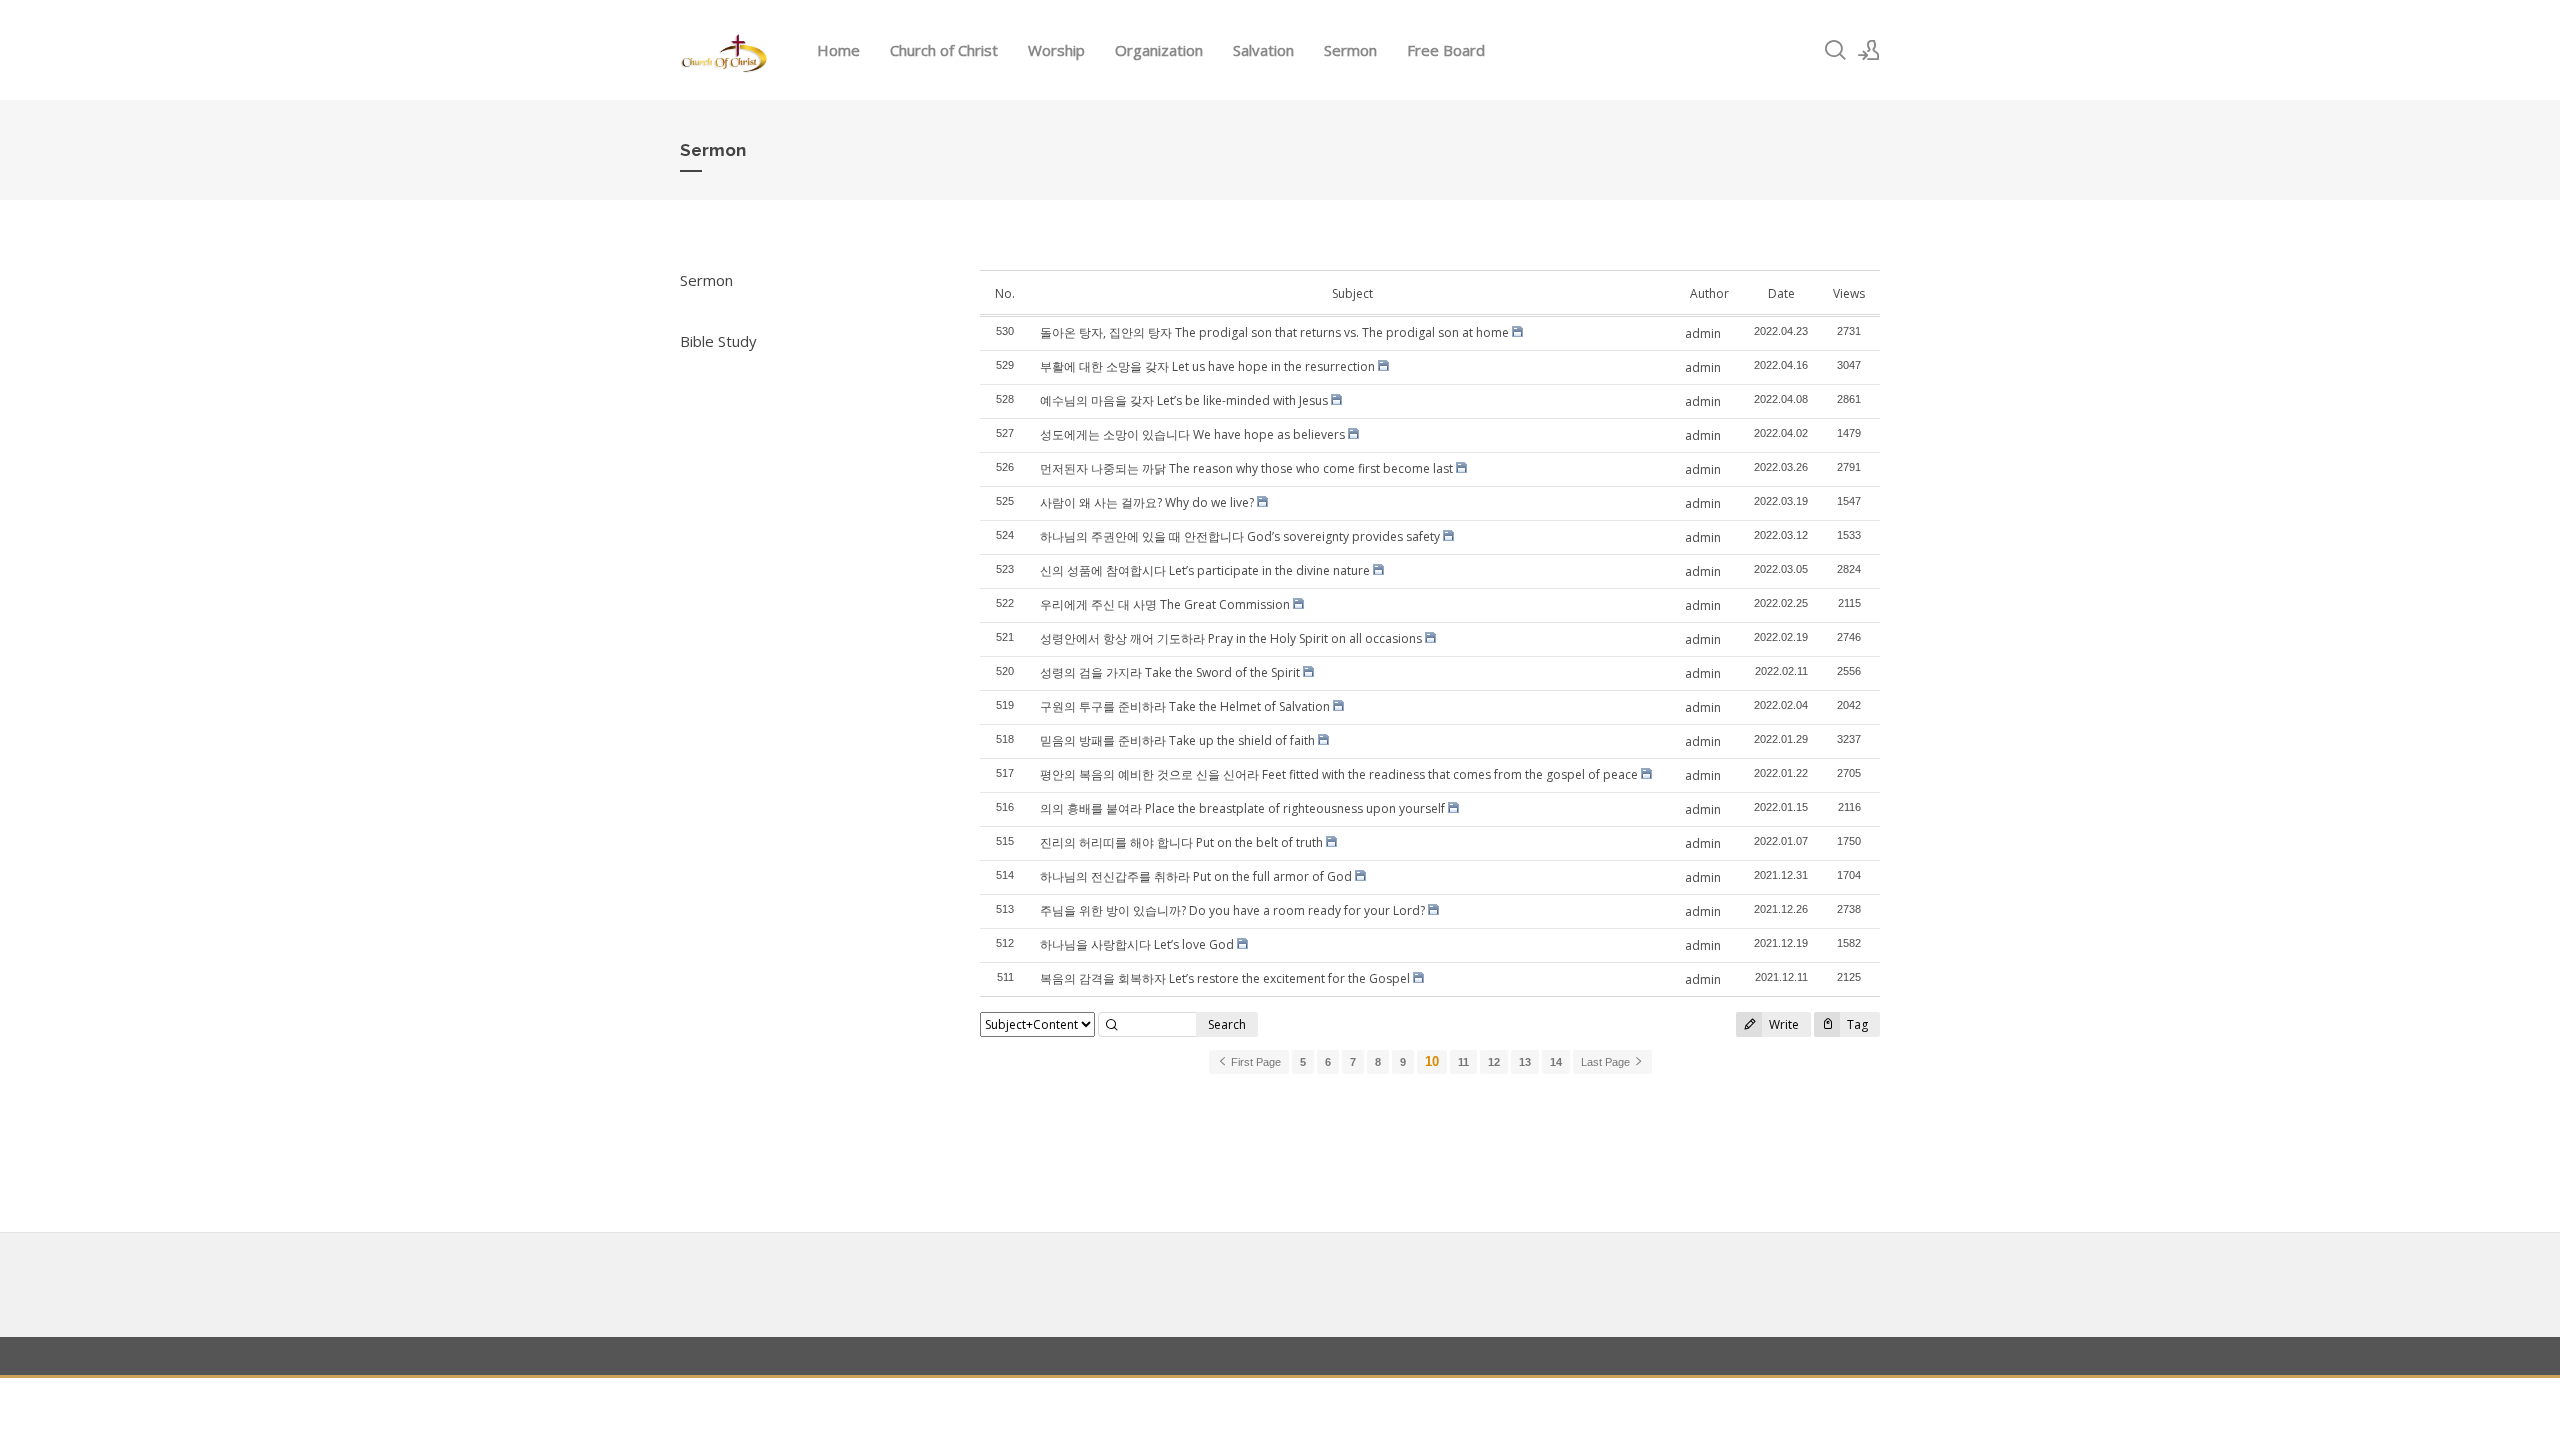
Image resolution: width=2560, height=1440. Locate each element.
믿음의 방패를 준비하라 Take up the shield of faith (1177, 740)
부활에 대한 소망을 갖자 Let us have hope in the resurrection (1207, 366)
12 (1494, 1062)
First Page (1254, 1062)
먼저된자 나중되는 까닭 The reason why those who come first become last (1246, 468)
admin (1703, 333)
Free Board (1446, 50)
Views (1849, 293)
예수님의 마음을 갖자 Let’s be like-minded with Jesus (1184, 400)
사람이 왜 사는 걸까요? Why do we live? (1147, 502)
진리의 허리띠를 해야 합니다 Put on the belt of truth (1181, 842)
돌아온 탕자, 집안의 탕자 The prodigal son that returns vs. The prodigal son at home (1274, 332)
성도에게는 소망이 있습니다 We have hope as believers (1192, 434)
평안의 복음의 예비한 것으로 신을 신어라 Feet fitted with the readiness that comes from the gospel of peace (1339, 774)
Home (838, 50)
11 (1463, 1062)
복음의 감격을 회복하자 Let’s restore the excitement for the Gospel (1225, 978)
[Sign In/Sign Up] (1869, 50)
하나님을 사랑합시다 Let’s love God (1137, 944)
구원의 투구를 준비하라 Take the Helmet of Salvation (1185, 706)
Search (1227, 1024)
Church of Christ (944, 50)
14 (1556, 1062)
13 (1525, 1062)
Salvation (1263, 50)
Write (1782, 1024)
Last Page (1607, 1062)
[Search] (1835, 50)
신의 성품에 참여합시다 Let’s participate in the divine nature (1205, 570)
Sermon (1350, 50)
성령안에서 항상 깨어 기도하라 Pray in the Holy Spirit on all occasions (1231, 638)
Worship (1056, 50)
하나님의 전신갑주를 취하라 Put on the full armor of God (1196, 876)
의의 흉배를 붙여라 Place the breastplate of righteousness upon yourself (1242, 808)
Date (1781, 293)
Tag (1856, 1024)
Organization (1159, 50)
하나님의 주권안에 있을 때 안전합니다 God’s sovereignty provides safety (1240, 536)
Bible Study (718, 341)
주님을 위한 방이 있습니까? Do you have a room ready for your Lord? (1232, 910)
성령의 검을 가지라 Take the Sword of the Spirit (1170, 672)
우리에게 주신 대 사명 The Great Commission (1165, 604)
